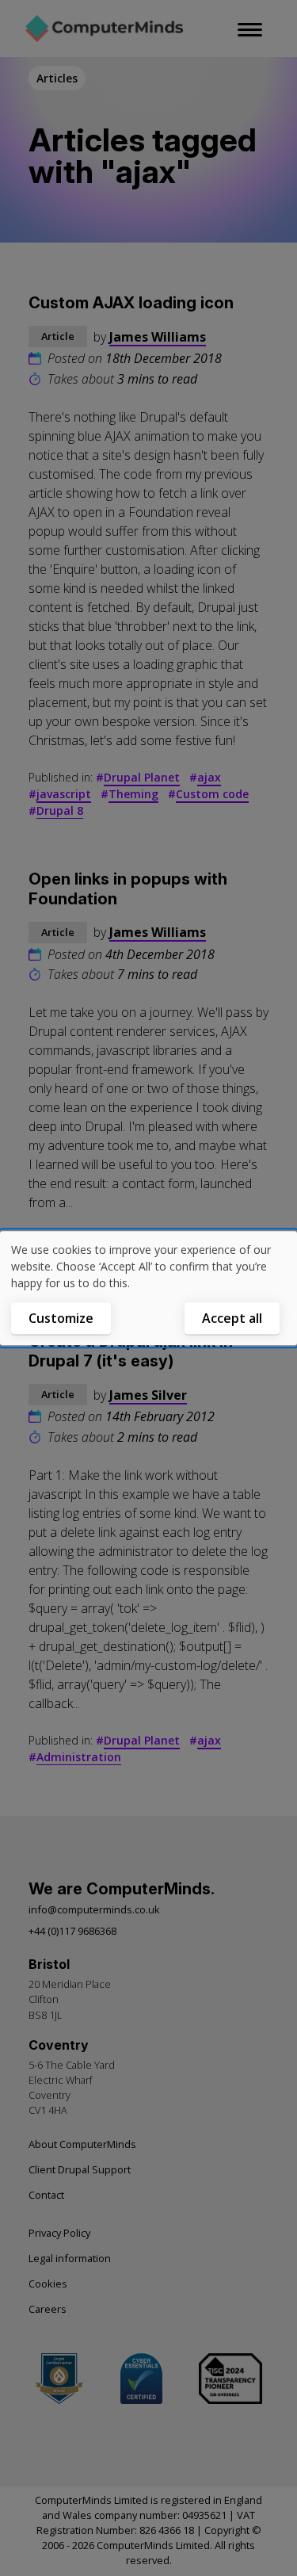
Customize (61, 1318)
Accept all (232, 1318)
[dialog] (148, 1288)
